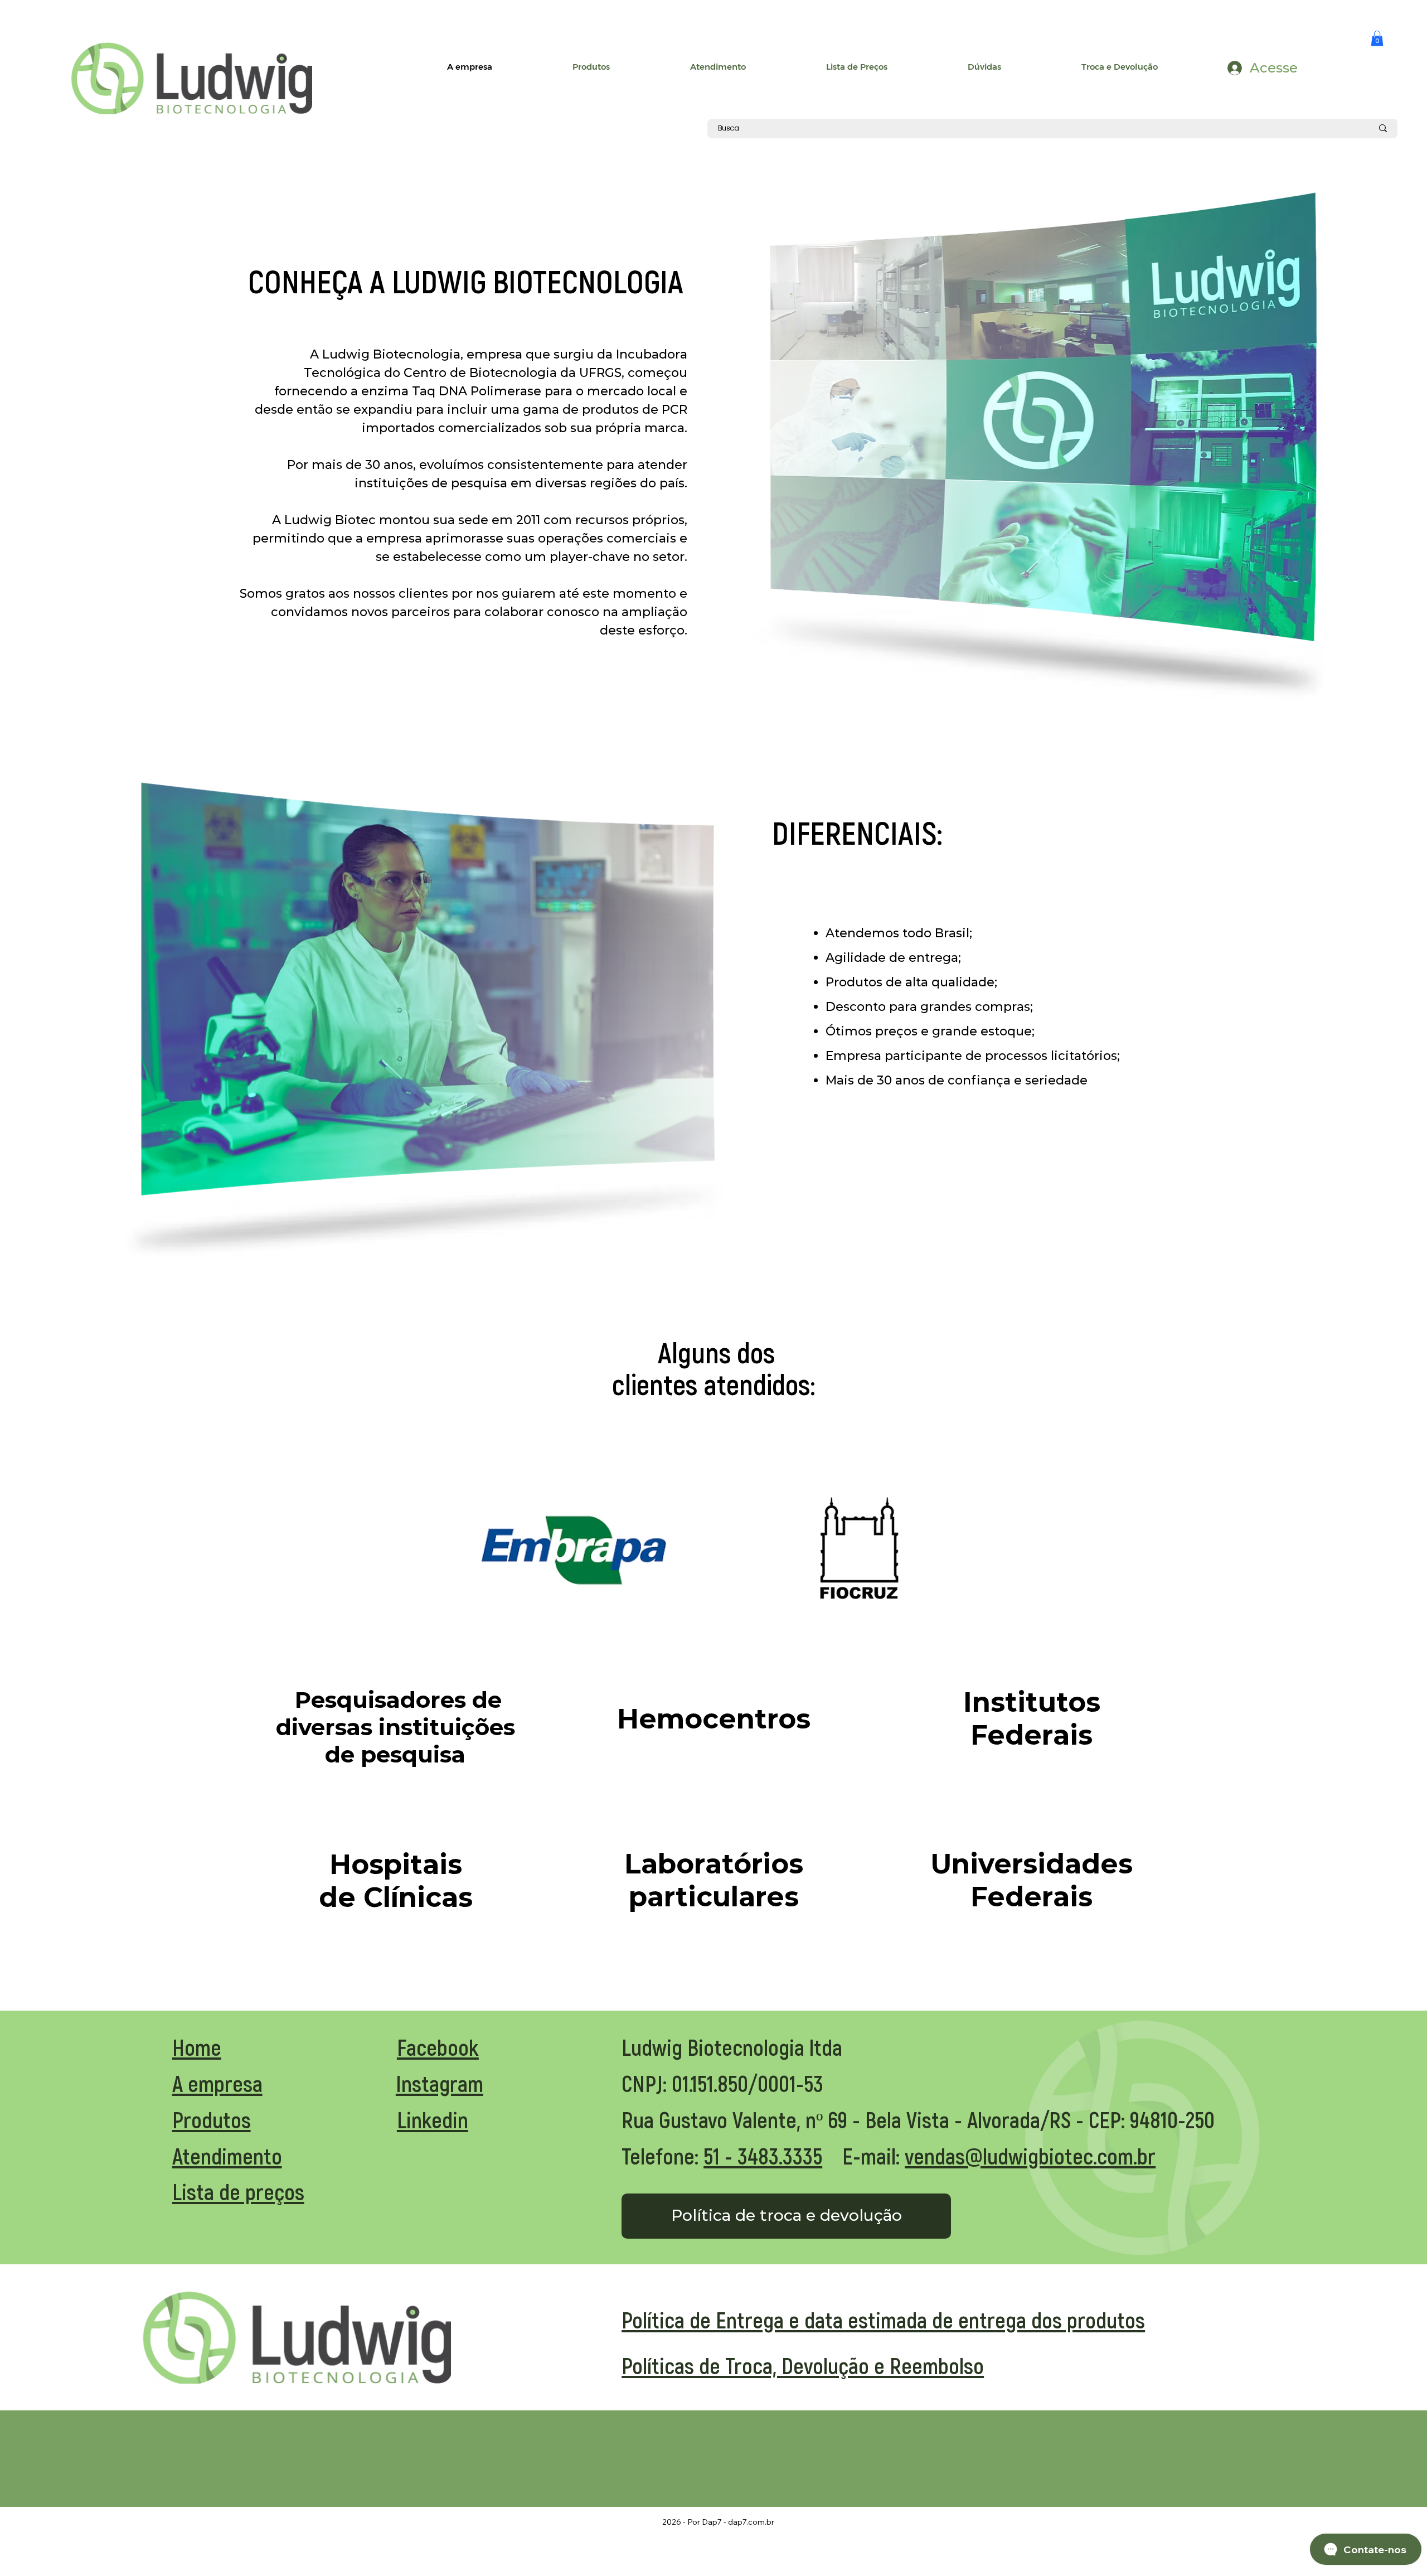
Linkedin (433, 2119)
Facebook (438, 2047)
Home (197, 2047)
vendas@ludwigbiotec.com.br (1030, 2156)
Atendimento (227, 2156)
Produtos (212, 2119)
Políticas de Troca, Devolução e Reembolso (803, 2365)
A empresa (217, 2083)
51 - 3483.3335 (763, 2156)
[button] (1377, 38)
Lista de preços (238, 2191)
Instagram (440, 2083)
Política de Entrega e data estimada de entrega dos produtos (883, 2320)
